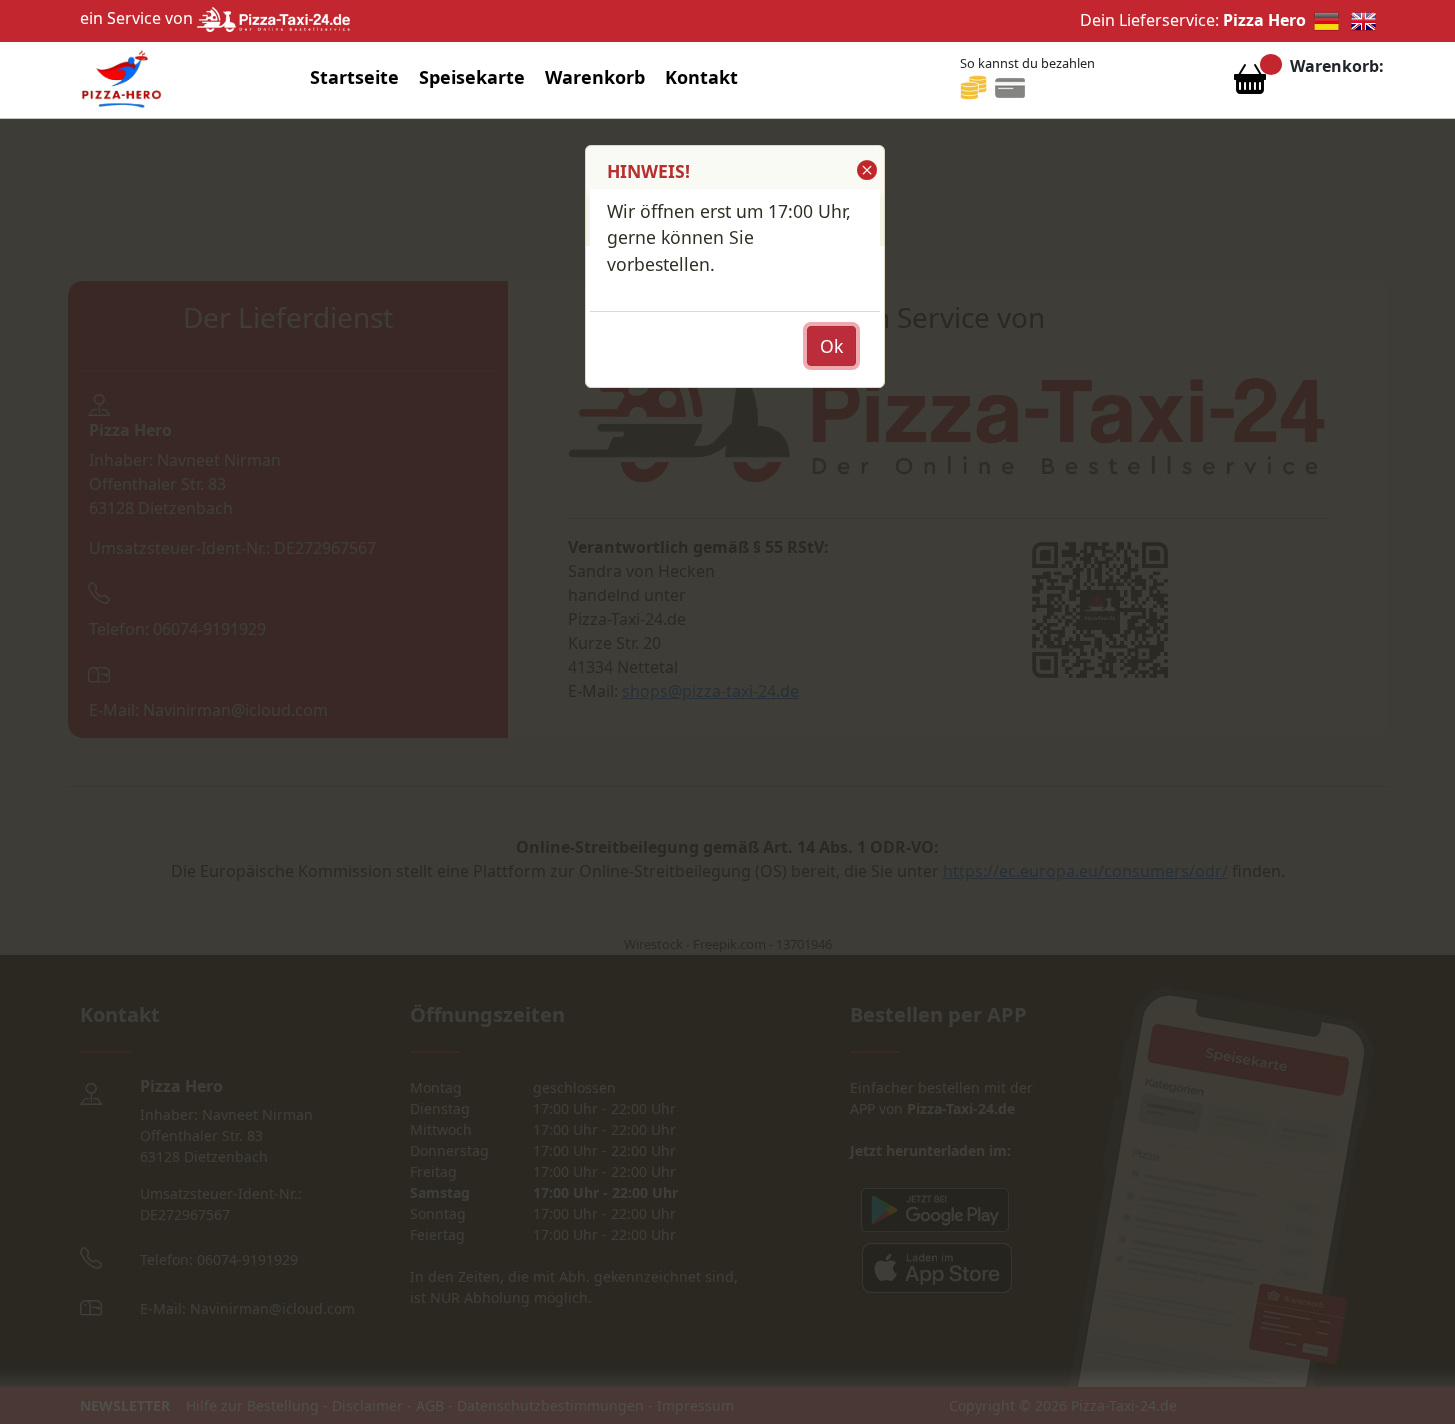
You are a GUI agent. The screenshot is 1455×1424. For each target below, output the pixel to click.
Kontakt (701, 77)
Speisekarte (472, 77)
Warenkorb (595, 77)
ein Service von (138, 18)
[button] (865, 170)
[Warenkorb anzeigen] (1250, 84)
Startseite (354, 77)
